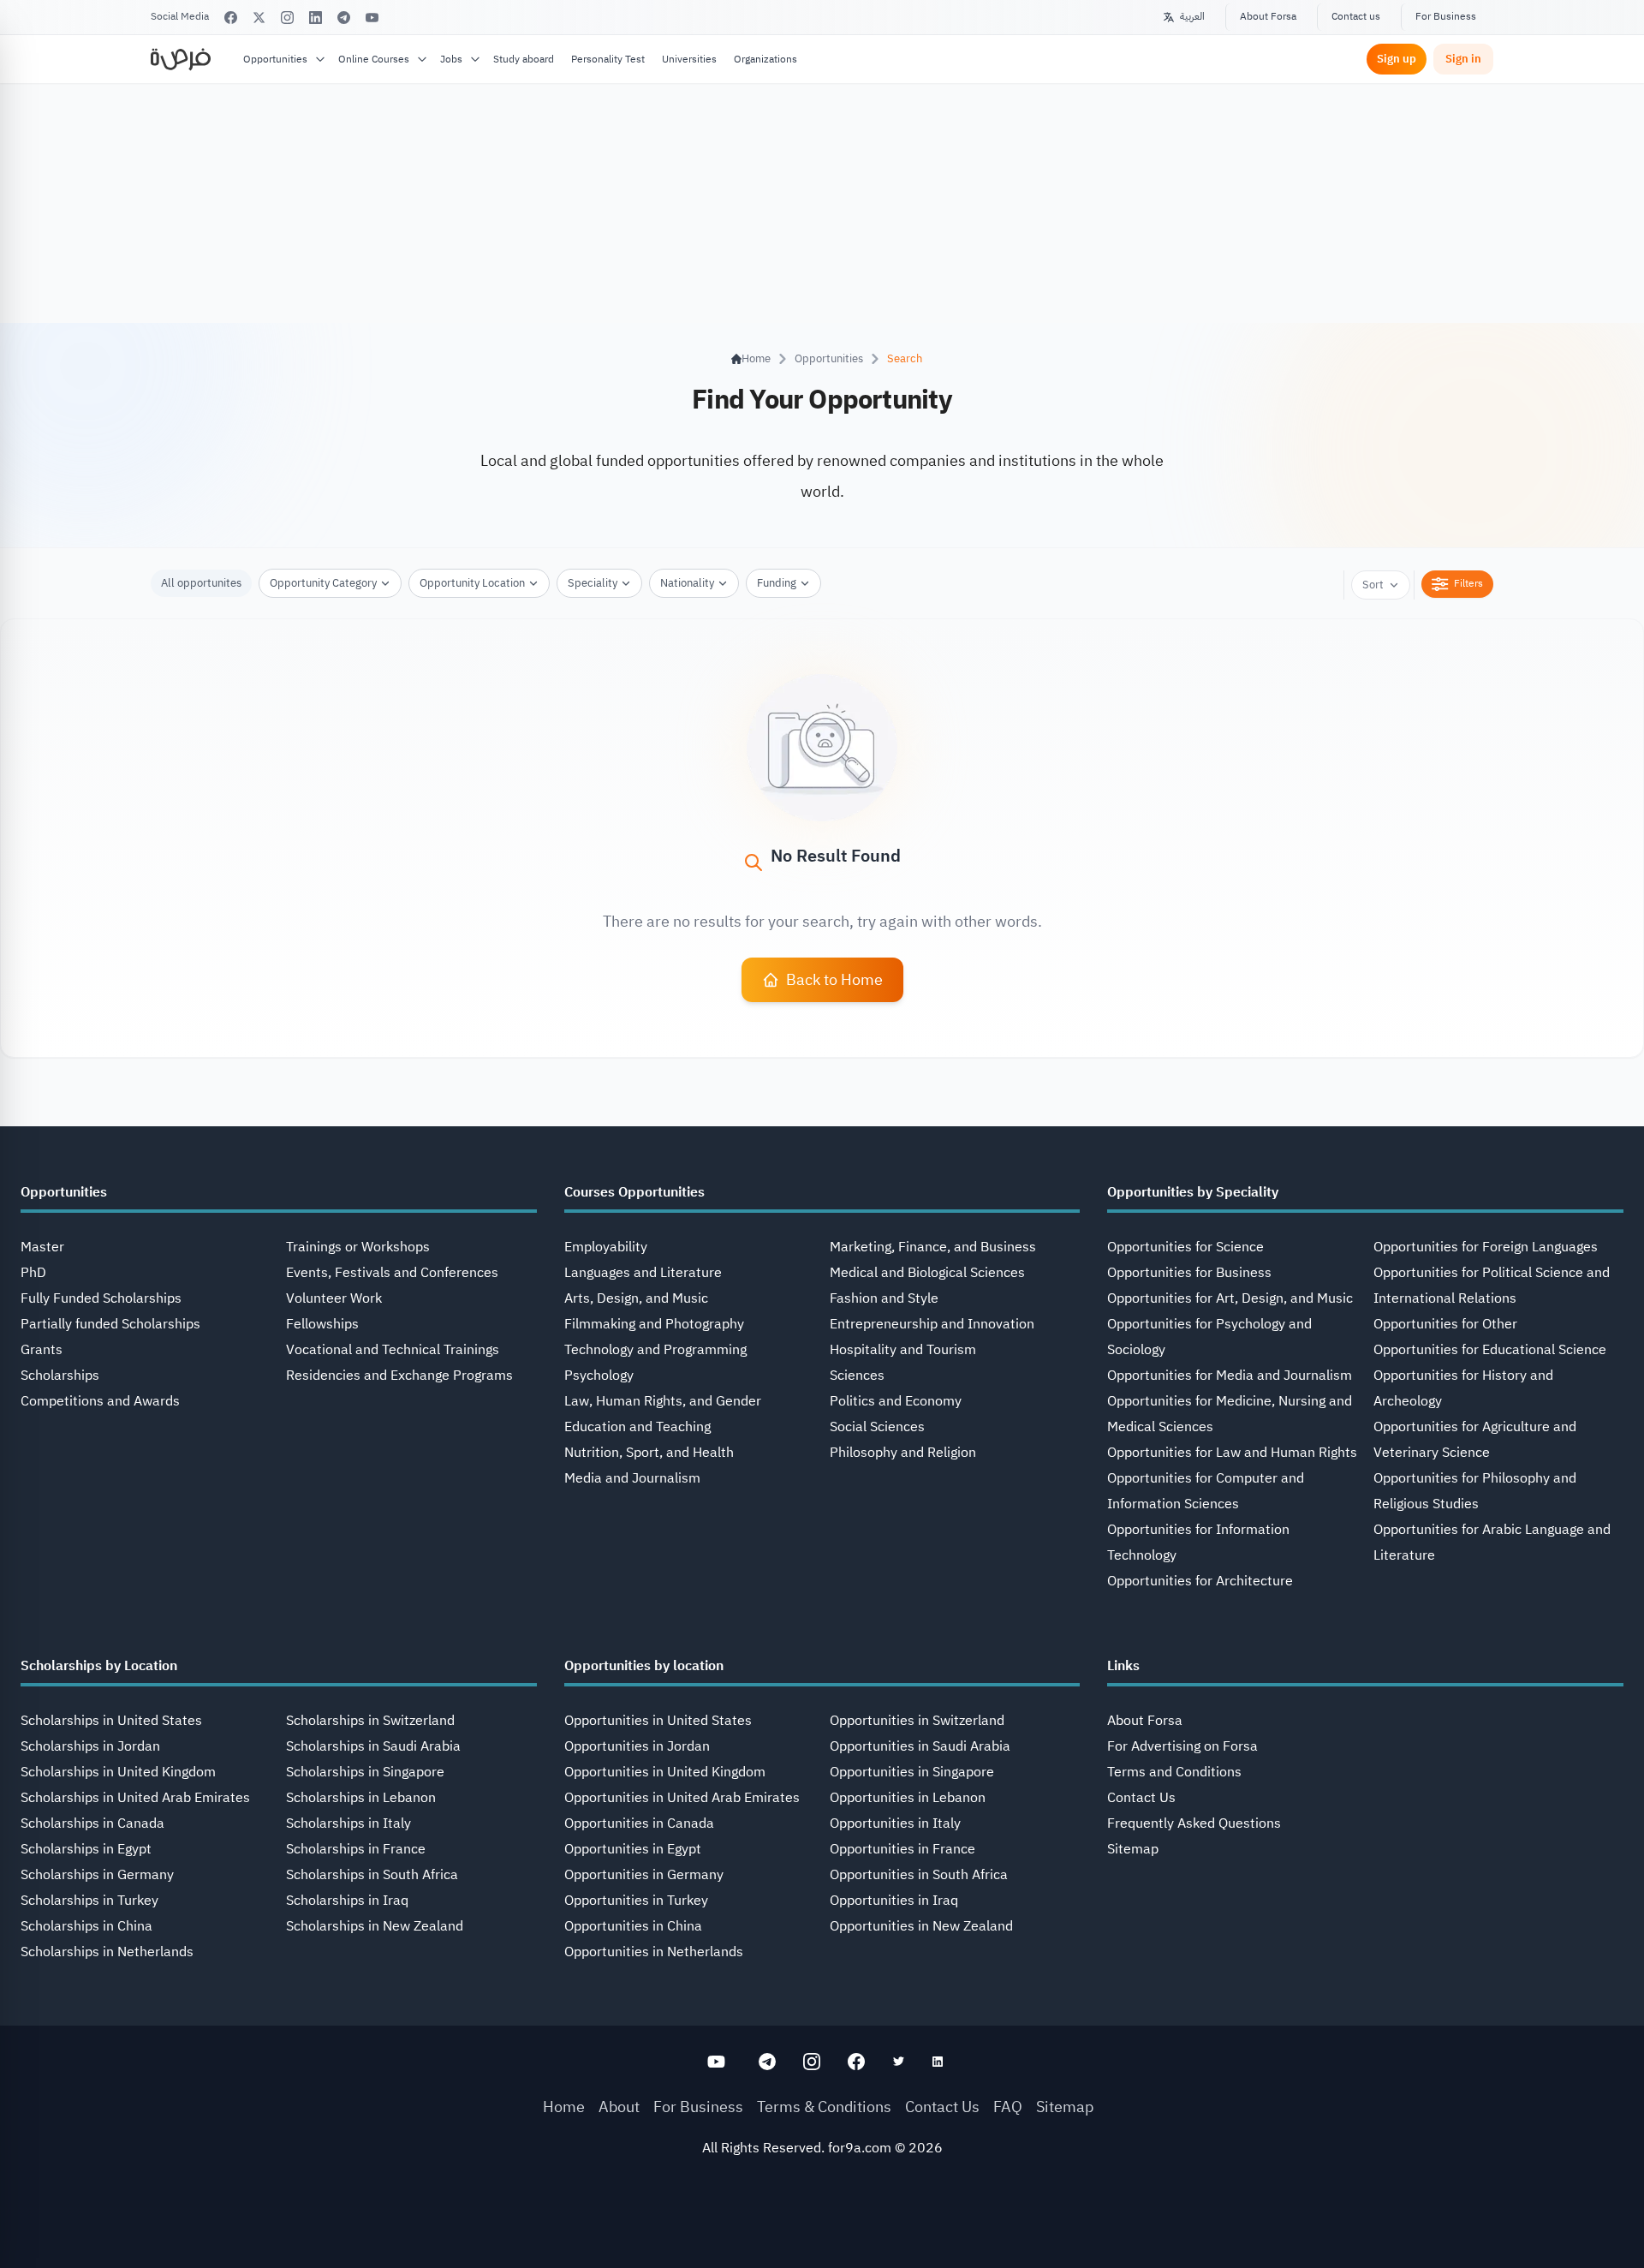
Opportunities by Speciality (1193, 1192)
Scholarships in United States (111, 1721)
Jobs (451, 59)
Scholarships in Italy (348, 1823)
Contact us (1356, 16)
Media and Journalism (632, 1478)
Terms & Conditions (824, 2107)
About (619, 2107)
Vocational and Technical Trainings (393, 1350)
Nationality (687, 583)
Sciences (857, 1376)
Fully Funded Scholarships (101, 1298)
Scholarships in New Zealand (375, 1926)
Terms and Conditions (1174, 1772)
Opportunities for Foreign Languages (1486, 1247)
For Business (1446, 16)
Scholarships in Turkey (89, 1901)
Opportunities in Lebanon (908, 1798)
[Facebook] (231, 18)
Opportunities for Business (1189, 1273)
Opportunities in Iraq (894, 1901)
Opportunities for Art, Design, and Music (1230, 1298)
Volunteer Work (334, 1298)
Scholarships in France (356, 1849)
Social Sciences (877, 1427)
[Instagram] (287, 18)
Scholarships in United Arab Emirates (135, 1798)
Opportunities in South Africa (919, 1875)
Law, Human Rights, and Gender (663, 1401)
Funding (777, 583)
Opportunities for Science (1185, 1247)
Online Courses (374, 59)
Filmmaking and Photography (654, 1324)
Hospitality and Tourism (903, 1350)
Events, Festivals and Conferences (392, 1273)
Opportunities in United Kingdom (665, 1772)
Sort (1373, 585)
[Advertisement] (822, 2229)
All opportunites (201, 583)
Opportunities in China (633, 1926)
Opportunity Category (323, 583)
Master (42, 1247)
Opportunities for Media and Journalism (1230, 1376)
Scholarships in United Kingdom (118, 1772)
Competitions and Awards (100, 1401)
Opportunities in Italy (895, 1823)
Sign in (1463, 59)
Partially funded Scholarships (110, 1324)
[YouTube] (372, 18)
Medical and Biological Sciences (927, 1273)
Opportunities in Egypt (633, 1849)
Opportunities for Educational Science (1490, 1350)
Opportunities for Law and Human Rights (1232, 1453)
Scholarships (60, 1376)
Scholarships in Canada (92, 1823)
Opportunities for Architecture (1200, 1581)
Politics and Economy (896, 1401)
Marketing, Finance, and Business (933, 1247)
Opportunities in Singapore (912, 1772)
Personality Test (608, 59)
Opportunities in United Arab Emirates (682, 1798)
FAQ (1008, 2107)
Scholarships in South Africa (372, 1875)
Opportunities (275, 59)
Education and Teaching (637, 1427)
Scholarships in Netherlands (107, 1952)
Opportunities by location (644, 1666)
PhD (33, 1273)
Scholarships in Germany (97, 1875)
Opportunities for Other (1445, 1324)
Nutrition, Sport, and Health (649, 1453)
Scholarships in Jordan (90, 1746)
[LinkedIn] (316, 18)
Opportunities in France (902, 1849)
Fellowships (322, 1324)
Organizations (765, 59)
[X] (259, 18)
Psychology (599, 1376)
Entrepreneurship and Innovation (932, 1324)
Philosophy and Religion (903, 1453)
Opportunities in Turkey (636, 1901)
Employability (606, 1247)
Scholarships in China (86, 1926)
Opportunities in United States (658, 1721)
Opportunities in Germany (644, 1875)
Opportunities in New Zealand (921, 1926)
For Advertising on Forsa (1182, 1746)
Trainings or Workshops (358, 1247)
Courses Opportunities (634, 1192)
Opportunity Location (472, 583)
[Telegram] (344, 18)
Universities (689, 59)
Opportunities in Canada (639, 1823)
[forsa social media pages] (716, 2062)
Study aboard (524, 59)
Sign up (1397, 59)
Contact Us (1141, 1798)
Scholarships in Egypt (86, 1849)
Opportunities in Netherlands (654, 1952)
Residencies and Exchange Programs (399, 1376)
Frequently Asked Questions (1194, 1823)
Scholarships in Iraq (347, 1901)
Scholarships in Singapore (365, 1772)
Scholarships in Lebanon (361, 1798)
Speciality (593, 583)
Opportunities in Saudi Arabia (920, 1746)
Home (564, 2107)
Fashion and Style (884, 1298)
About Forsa (1268, 16)
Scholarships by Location (99, 1666)
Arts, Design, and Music (636, 1298)
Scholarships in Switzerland (370, 1721)
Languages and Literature (643, 1273)
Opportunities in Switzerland (917, 1721)
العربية (1192, 16)
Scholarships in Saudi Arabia (373, 1746)
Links (1123, 1666)
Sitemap (1133, 1849)
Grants (42, 1350)
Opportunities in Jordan (637, 1746)
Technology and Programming (655, 1350)
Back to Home (834, 979)
